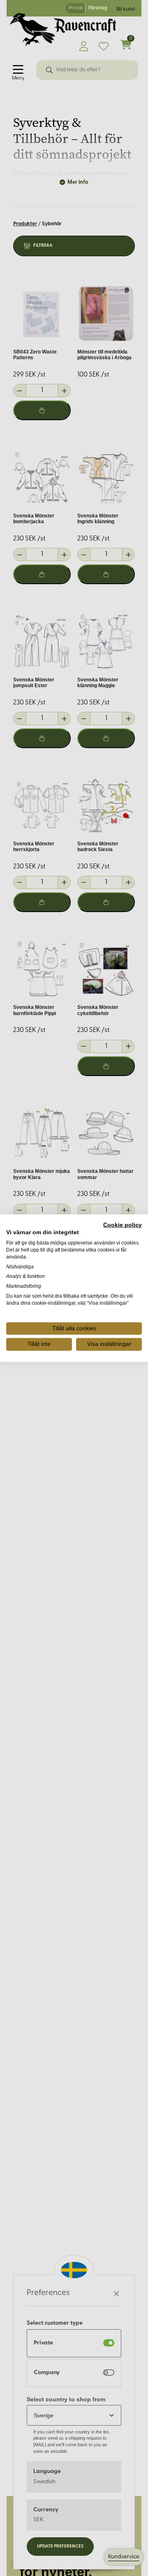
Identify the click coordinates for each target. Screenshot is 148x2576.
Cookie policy (123, 1225)
